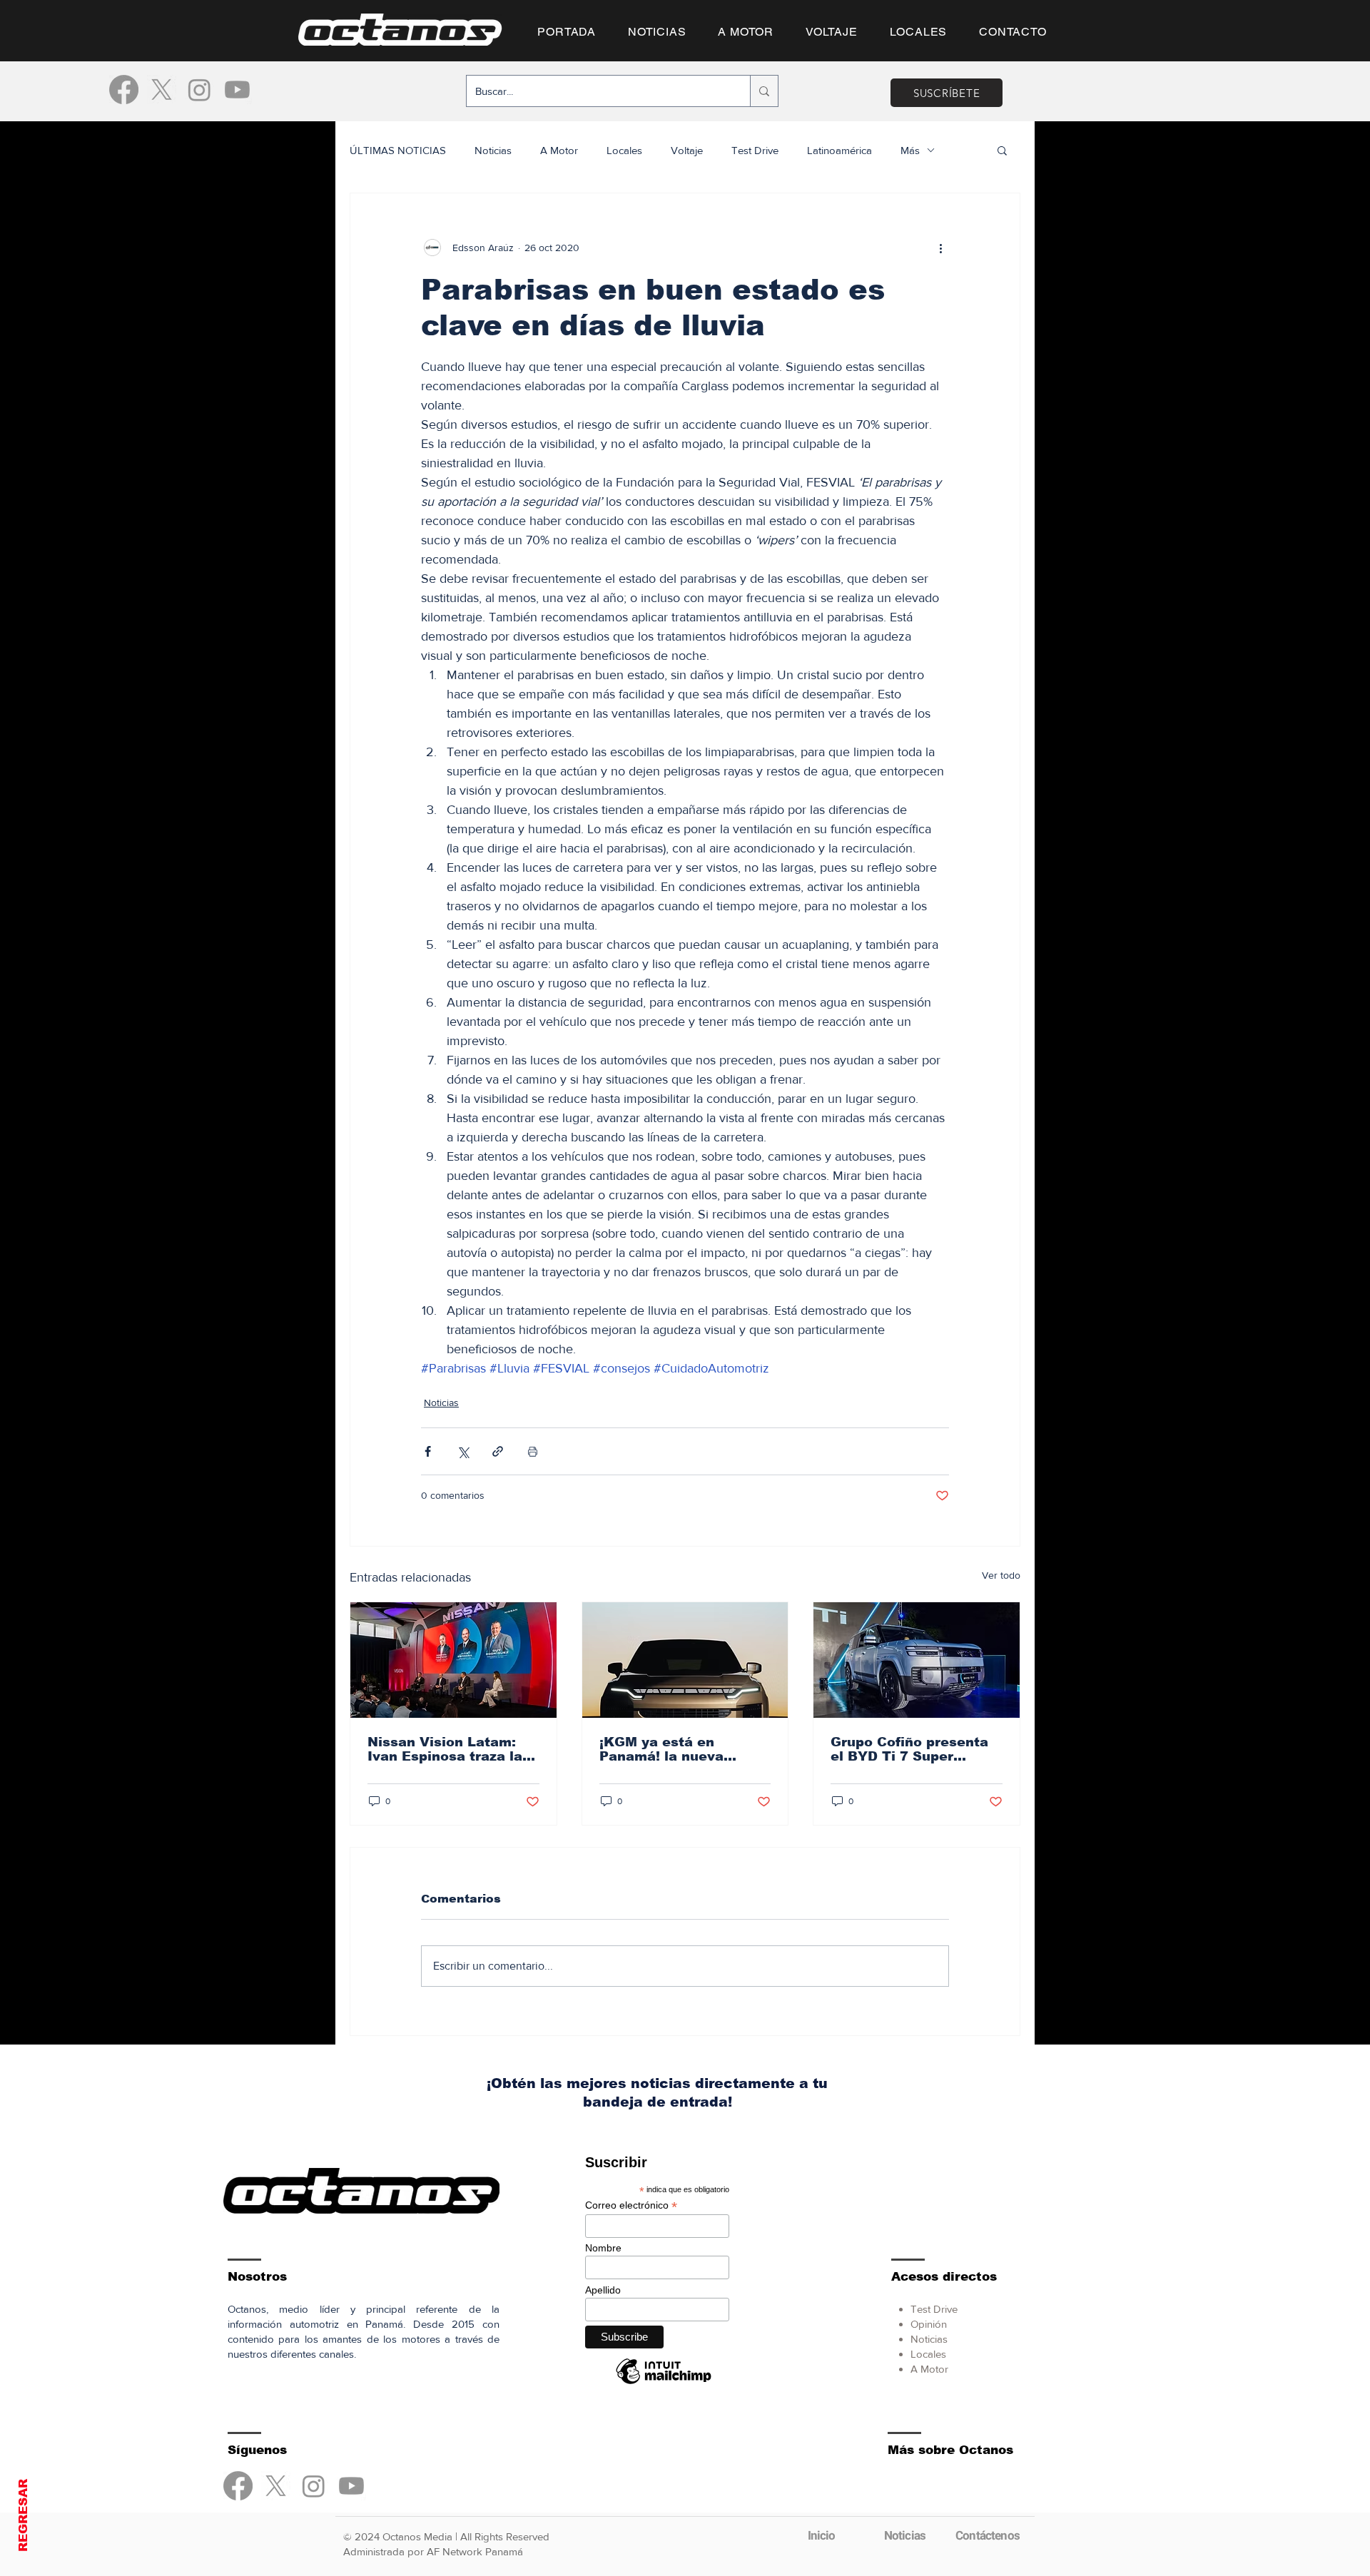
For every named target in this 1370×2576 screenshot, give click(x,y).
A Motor (559, 150)
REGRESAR (23, 2515)
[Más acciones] (940, 248)
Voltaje (687, 150)
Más (910, 150)
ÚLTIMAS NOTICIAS (398, 150)
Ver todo (1001, 1575)
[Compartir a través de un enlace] (498, 1451)
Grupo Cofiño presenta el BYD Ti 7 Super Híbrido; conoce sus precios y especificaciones (909, 1749)
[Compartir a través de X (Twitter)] (463, 1451)
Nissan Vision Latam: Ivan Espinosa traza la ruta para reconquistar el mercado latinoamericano (446, 1749)
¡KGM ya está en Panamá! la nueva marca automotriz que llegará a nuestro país (676, 1749)
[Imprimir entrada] (533, 1451)
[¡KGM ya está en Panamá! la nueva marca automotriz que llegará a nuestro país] (685, 1660)
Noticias (493, 150)
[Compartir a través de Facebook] (428, 1451)
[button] (1002, 150)
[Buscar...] (764, 91)
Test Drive (755, 150)
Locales (624, 150)
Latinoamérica (839, 150)
